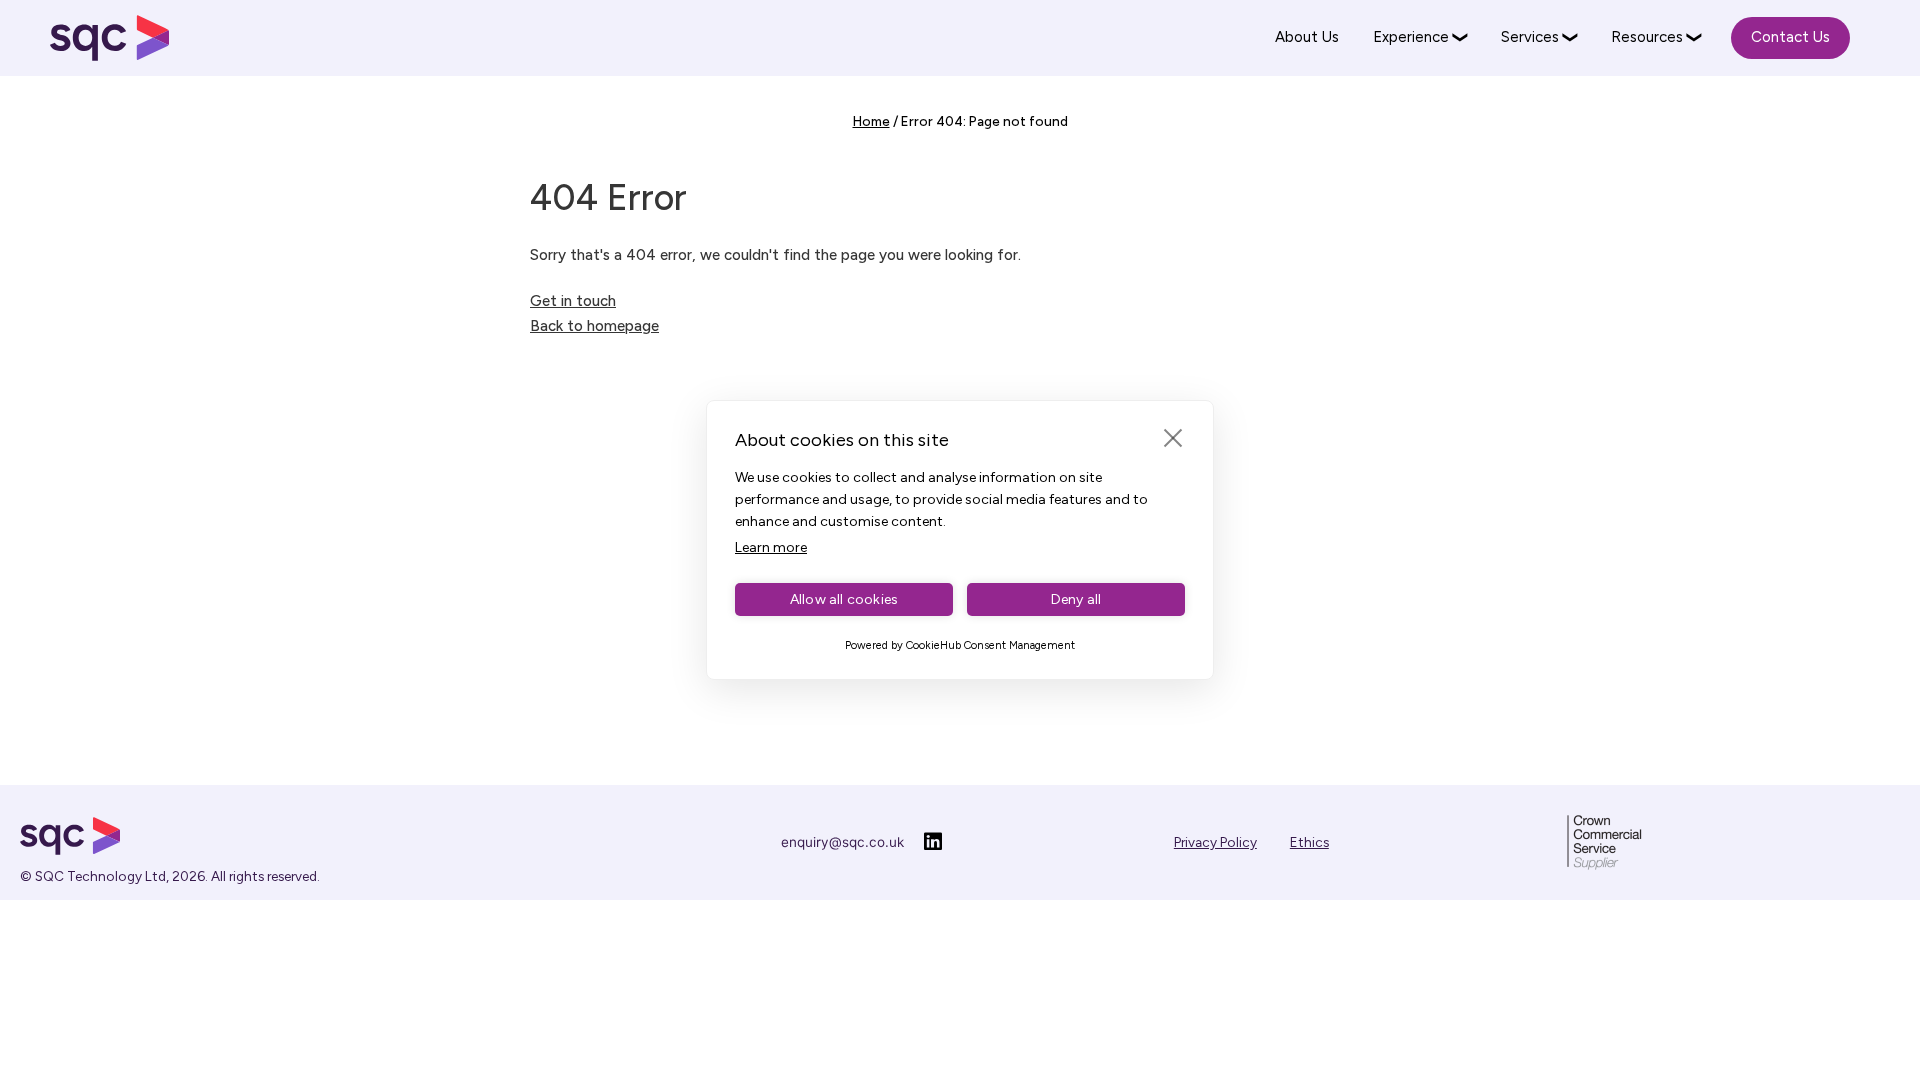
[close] (1173, 437)
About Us (1307, 37)
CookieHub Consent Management (990, 645)
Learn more (771, 547)
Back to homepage (594, 326)
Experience (1411, 37)
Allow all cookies (844, 599)
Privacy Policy (1215, 842)
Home (871, 121)
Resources (1647, 37)
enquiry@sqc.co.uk (842, 842)
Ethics (1309, 842)
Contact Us (1790, 37)
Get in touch (573, 301)
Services (1530, 37)
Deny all (1076, 599)
